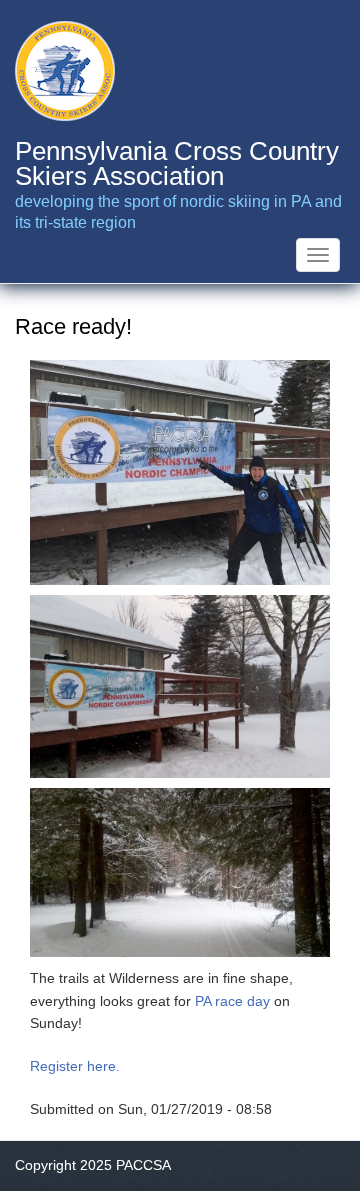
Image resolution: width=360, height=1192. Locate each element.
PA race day (232, 1001)
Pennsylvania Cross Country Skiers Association (177, 163)
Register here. (75, 1066)
